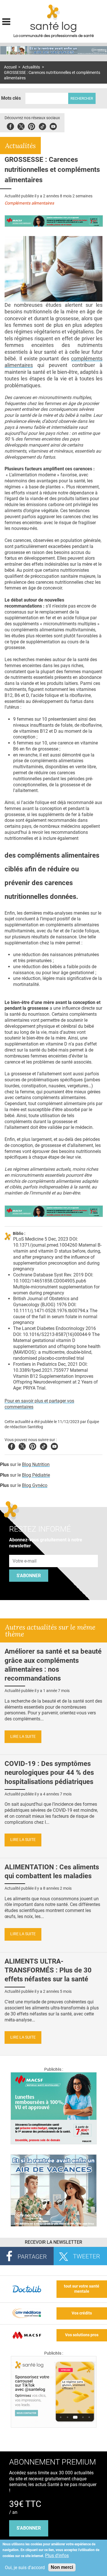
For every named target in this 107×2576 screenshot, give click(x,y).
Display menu (6, 21)
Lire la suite (23, 1737)
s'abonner (29, 2528)
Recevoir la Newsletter (53, 2242)
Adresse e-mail (25, 1552)
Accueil (10, 67)
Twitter (21, 126)
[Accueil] (53, 12)
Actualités (31, 67)
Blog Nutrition (36, 1464)
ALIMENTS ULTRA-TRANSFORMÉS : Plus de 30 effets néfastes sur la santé (48, 1970)
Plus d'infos (57, 2556)
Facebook (10, 126)
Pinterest (32, 126)
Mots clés (11, 98)
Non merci (62, 2567)
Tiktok (42, 126)
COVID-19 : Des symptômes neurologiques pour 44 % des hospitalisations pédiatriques (49, 1773)
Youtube (54, 1446)
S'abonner (29, 1576)
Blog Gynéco (35, 1485)
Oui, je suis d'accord (25, 2568)
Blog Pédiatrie (36, 1475)
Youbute (53, 126)
